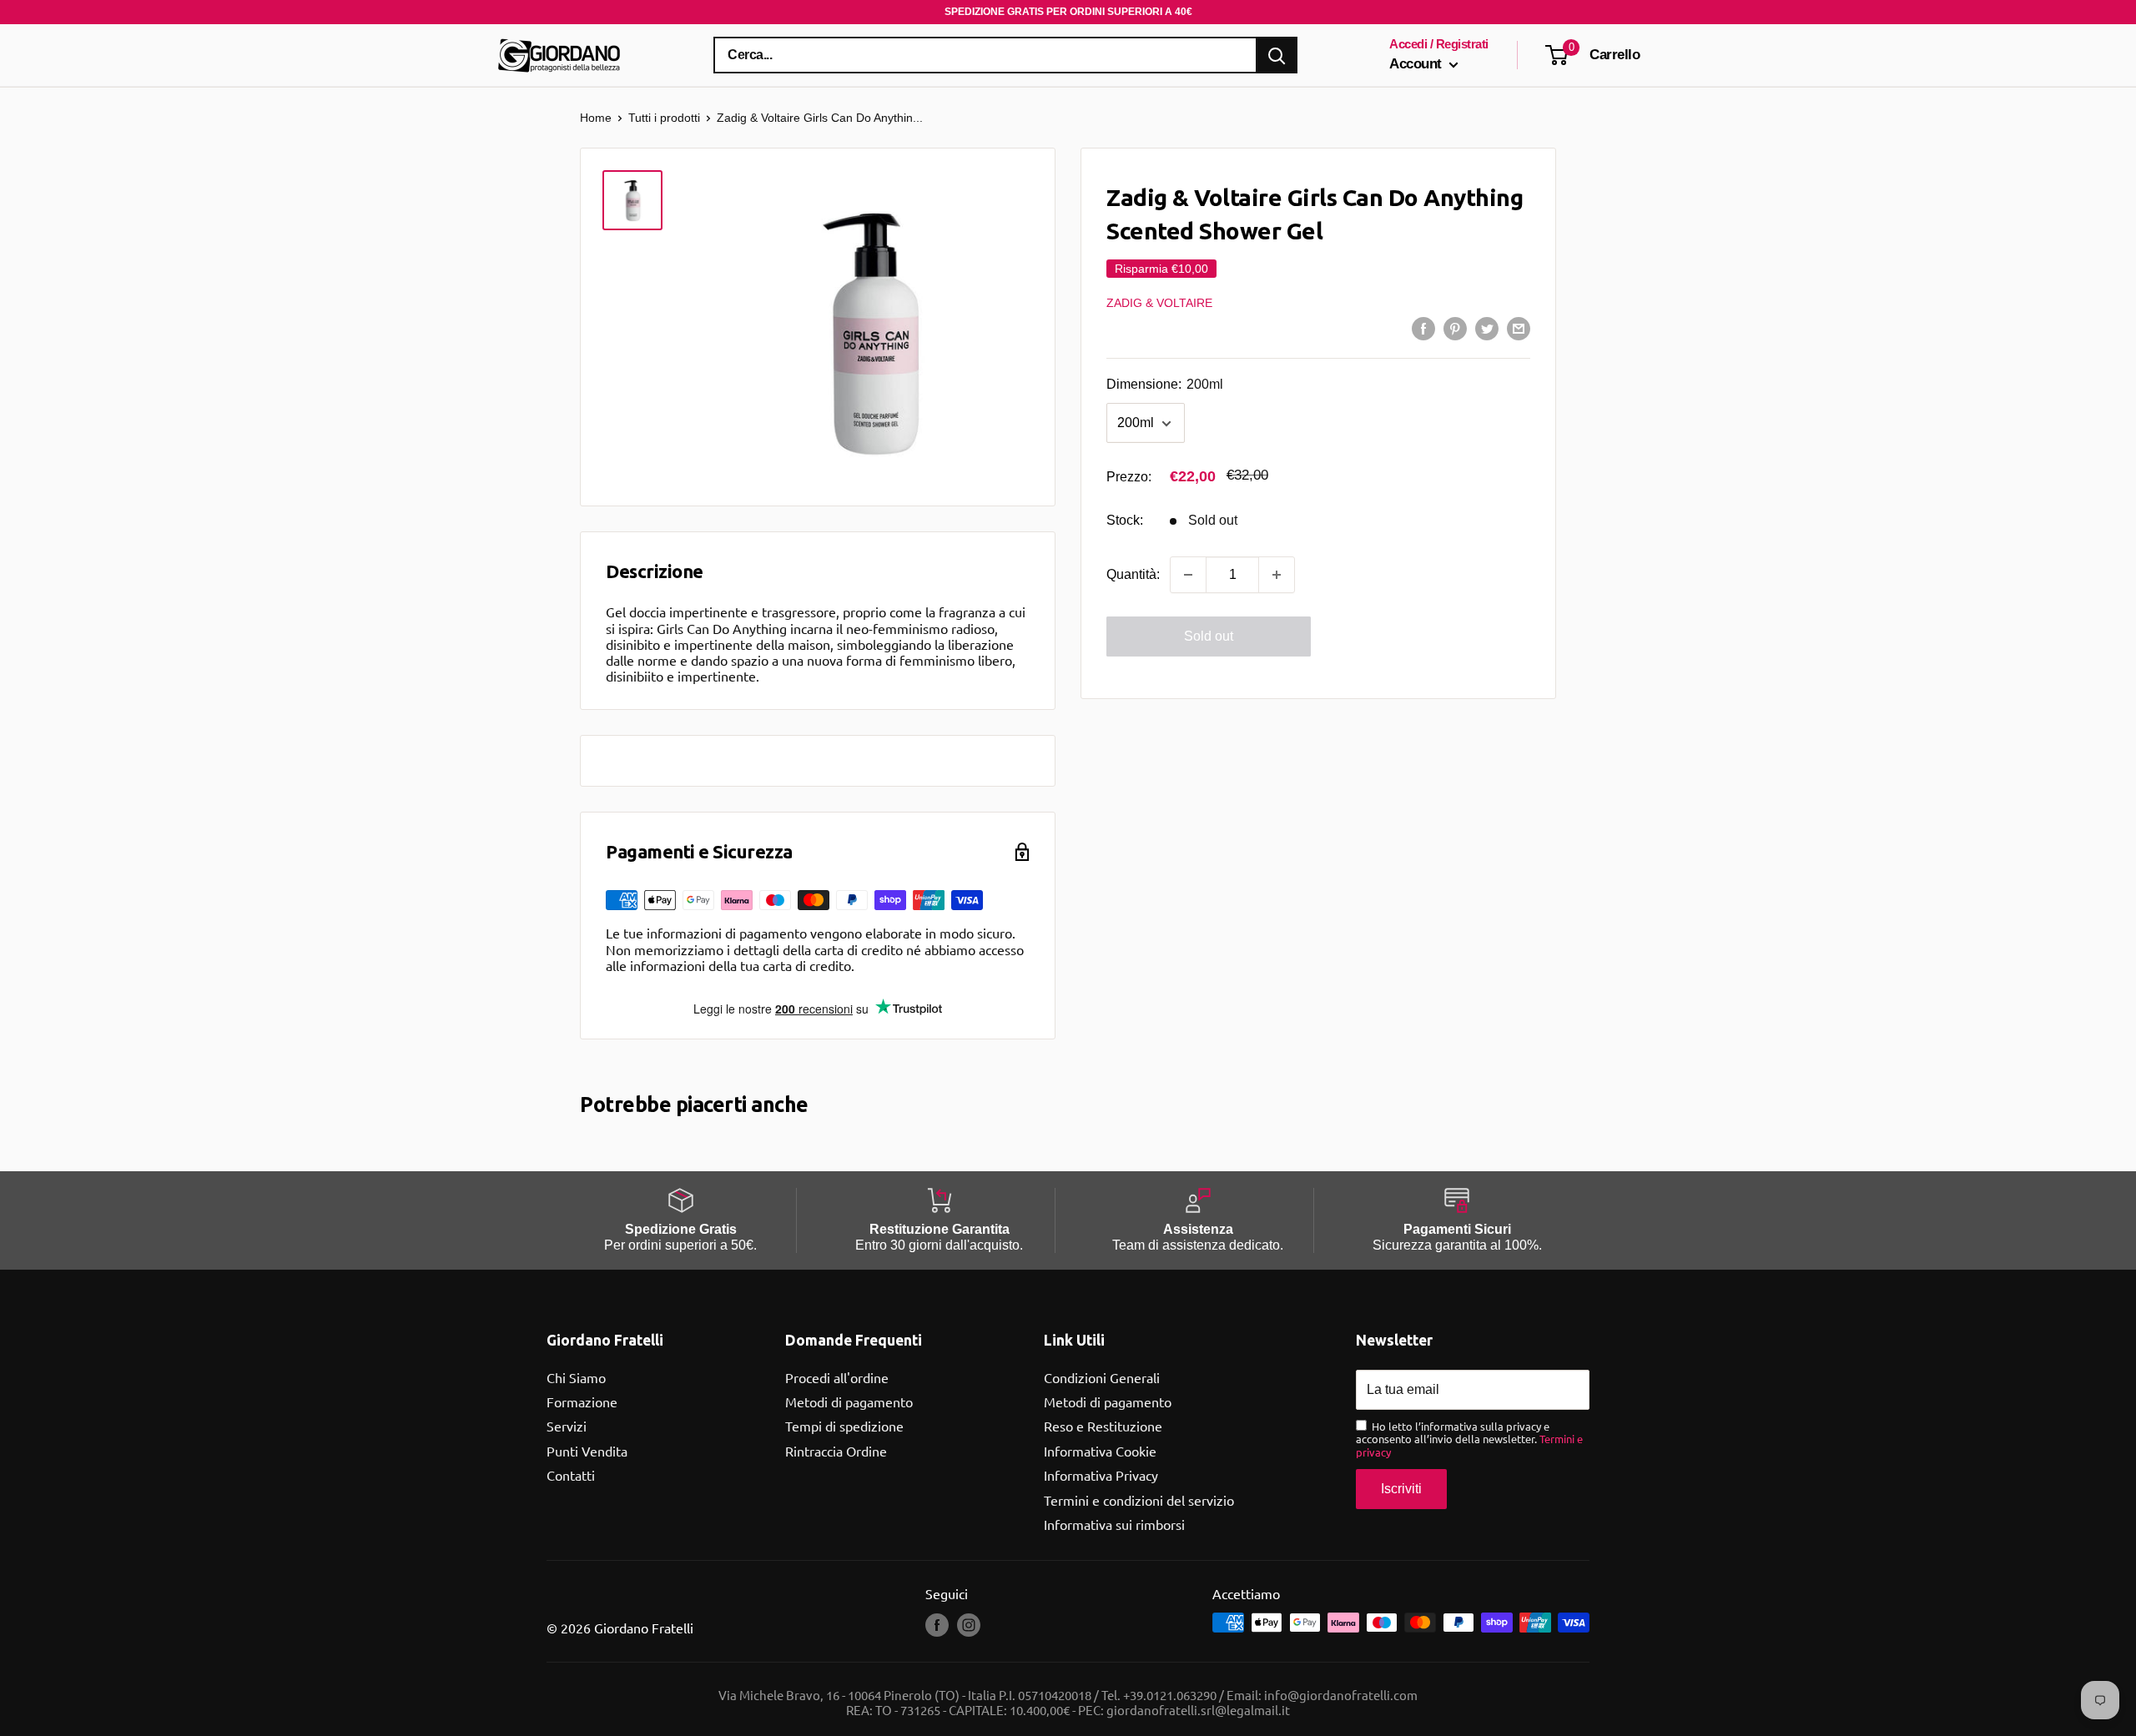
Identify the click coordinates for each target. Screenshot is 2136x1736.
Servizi (567, 1426)
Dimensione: (1165, 385)
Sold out (1209, 636)
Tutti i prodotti (664, 118)
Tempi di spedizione (844, 1426)
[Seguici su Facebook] (937, 1624)
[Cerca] (1277, 55)
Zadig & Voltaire (1159, 303)
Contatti (571, 1475)
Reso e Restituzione (1103, 1426)
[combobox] (985, 55)
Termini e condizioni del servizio (1139, 1500)
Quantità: (1133, 574)
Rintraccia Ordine (836, 1451)
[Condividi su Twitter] (1487, 328)
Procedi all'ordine (837, 1377)
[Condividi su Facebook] (1423, 328)
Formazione (582, 1401)
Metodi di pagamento (849, 1401)
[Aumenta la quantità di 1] (1277, 575)
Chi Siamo (576, 1377)
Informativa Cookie (1100, 1451)
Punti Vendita (587, 1451)
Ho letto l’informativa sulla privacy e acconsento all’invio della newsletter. (1469, 1439)
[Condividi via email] (1519, 328)
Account (1417, 64)
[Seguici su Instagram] (969, 1624)
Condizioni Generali (1102, 1377)
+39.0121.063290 (1170, 1695)
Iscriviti (1401, 1489)
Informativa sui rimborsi (1114, 1524)
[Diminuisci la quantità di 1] (1188, 575)
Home (596, 118)
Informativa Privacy (1101, 1475)
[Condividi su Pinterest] (1455, 328)
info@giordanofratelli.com (1341, 1695)
